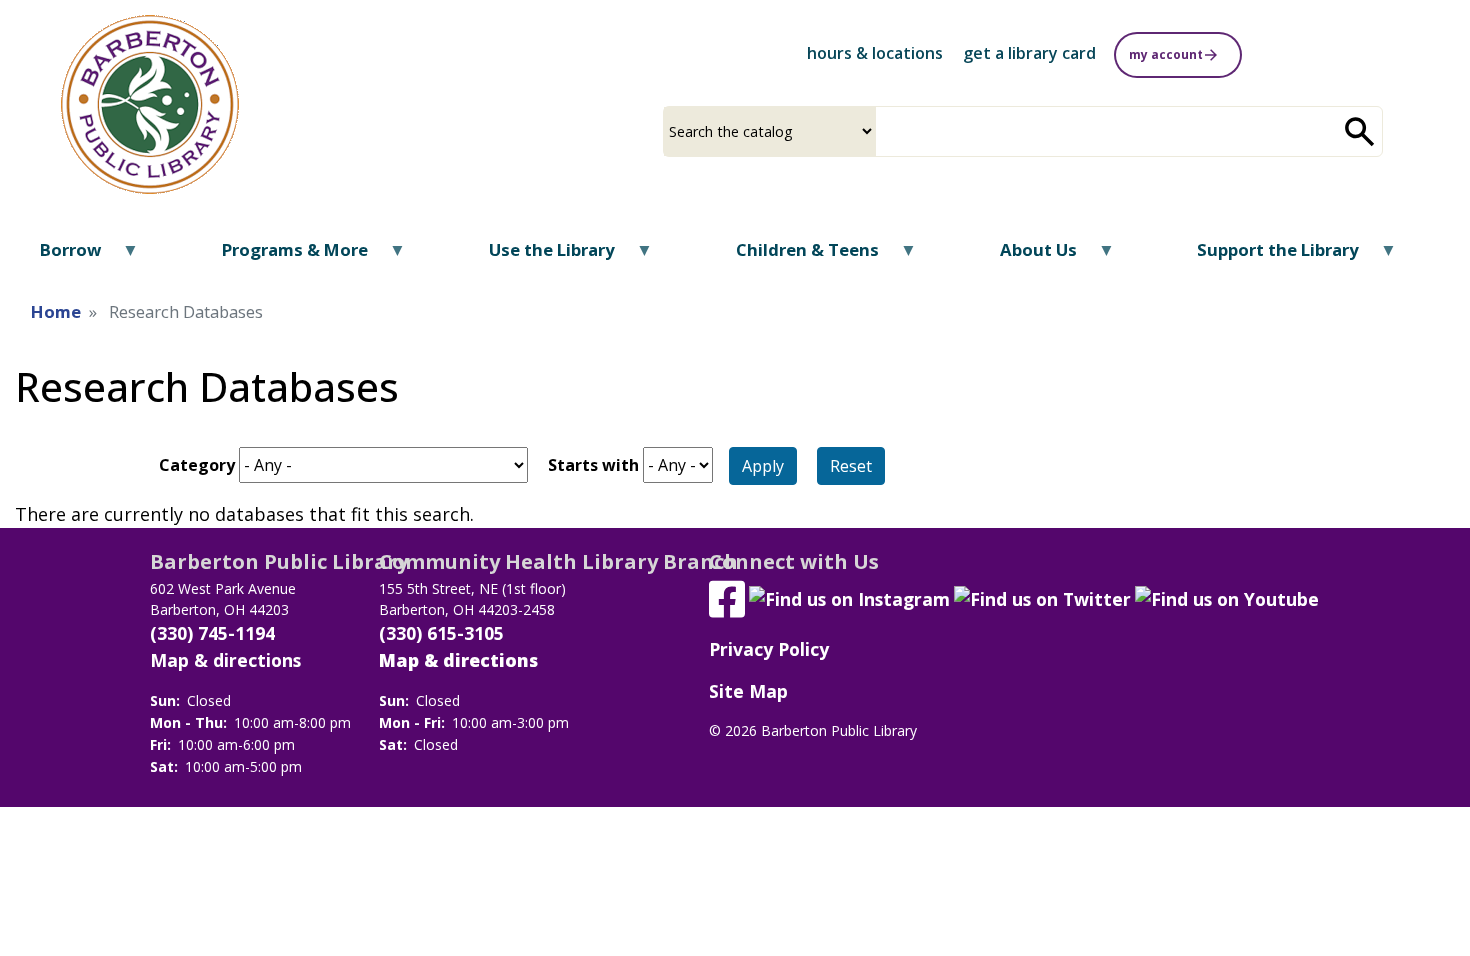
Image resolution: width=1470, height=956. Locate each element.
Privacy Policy (769, 649)
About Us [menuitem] (1025, 256)
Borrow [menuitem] (58, 256)
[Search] (1360, 131)
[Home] (150, 103)
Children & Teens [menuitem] (795, 256)
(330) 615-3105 (441, 633)
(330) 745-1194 (212, 633)
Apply (763, 466)
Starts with (593, 465)
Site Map (748, 691)
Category (197, 465)
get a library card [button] (1029, 53)
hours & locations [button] (875, 53)
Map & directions (225, 660)
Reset (851, 466)
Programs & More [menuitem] (282, 256)
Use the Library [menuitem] (539, 256)
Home (56, 311)
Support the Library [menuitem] (1265, 256)
